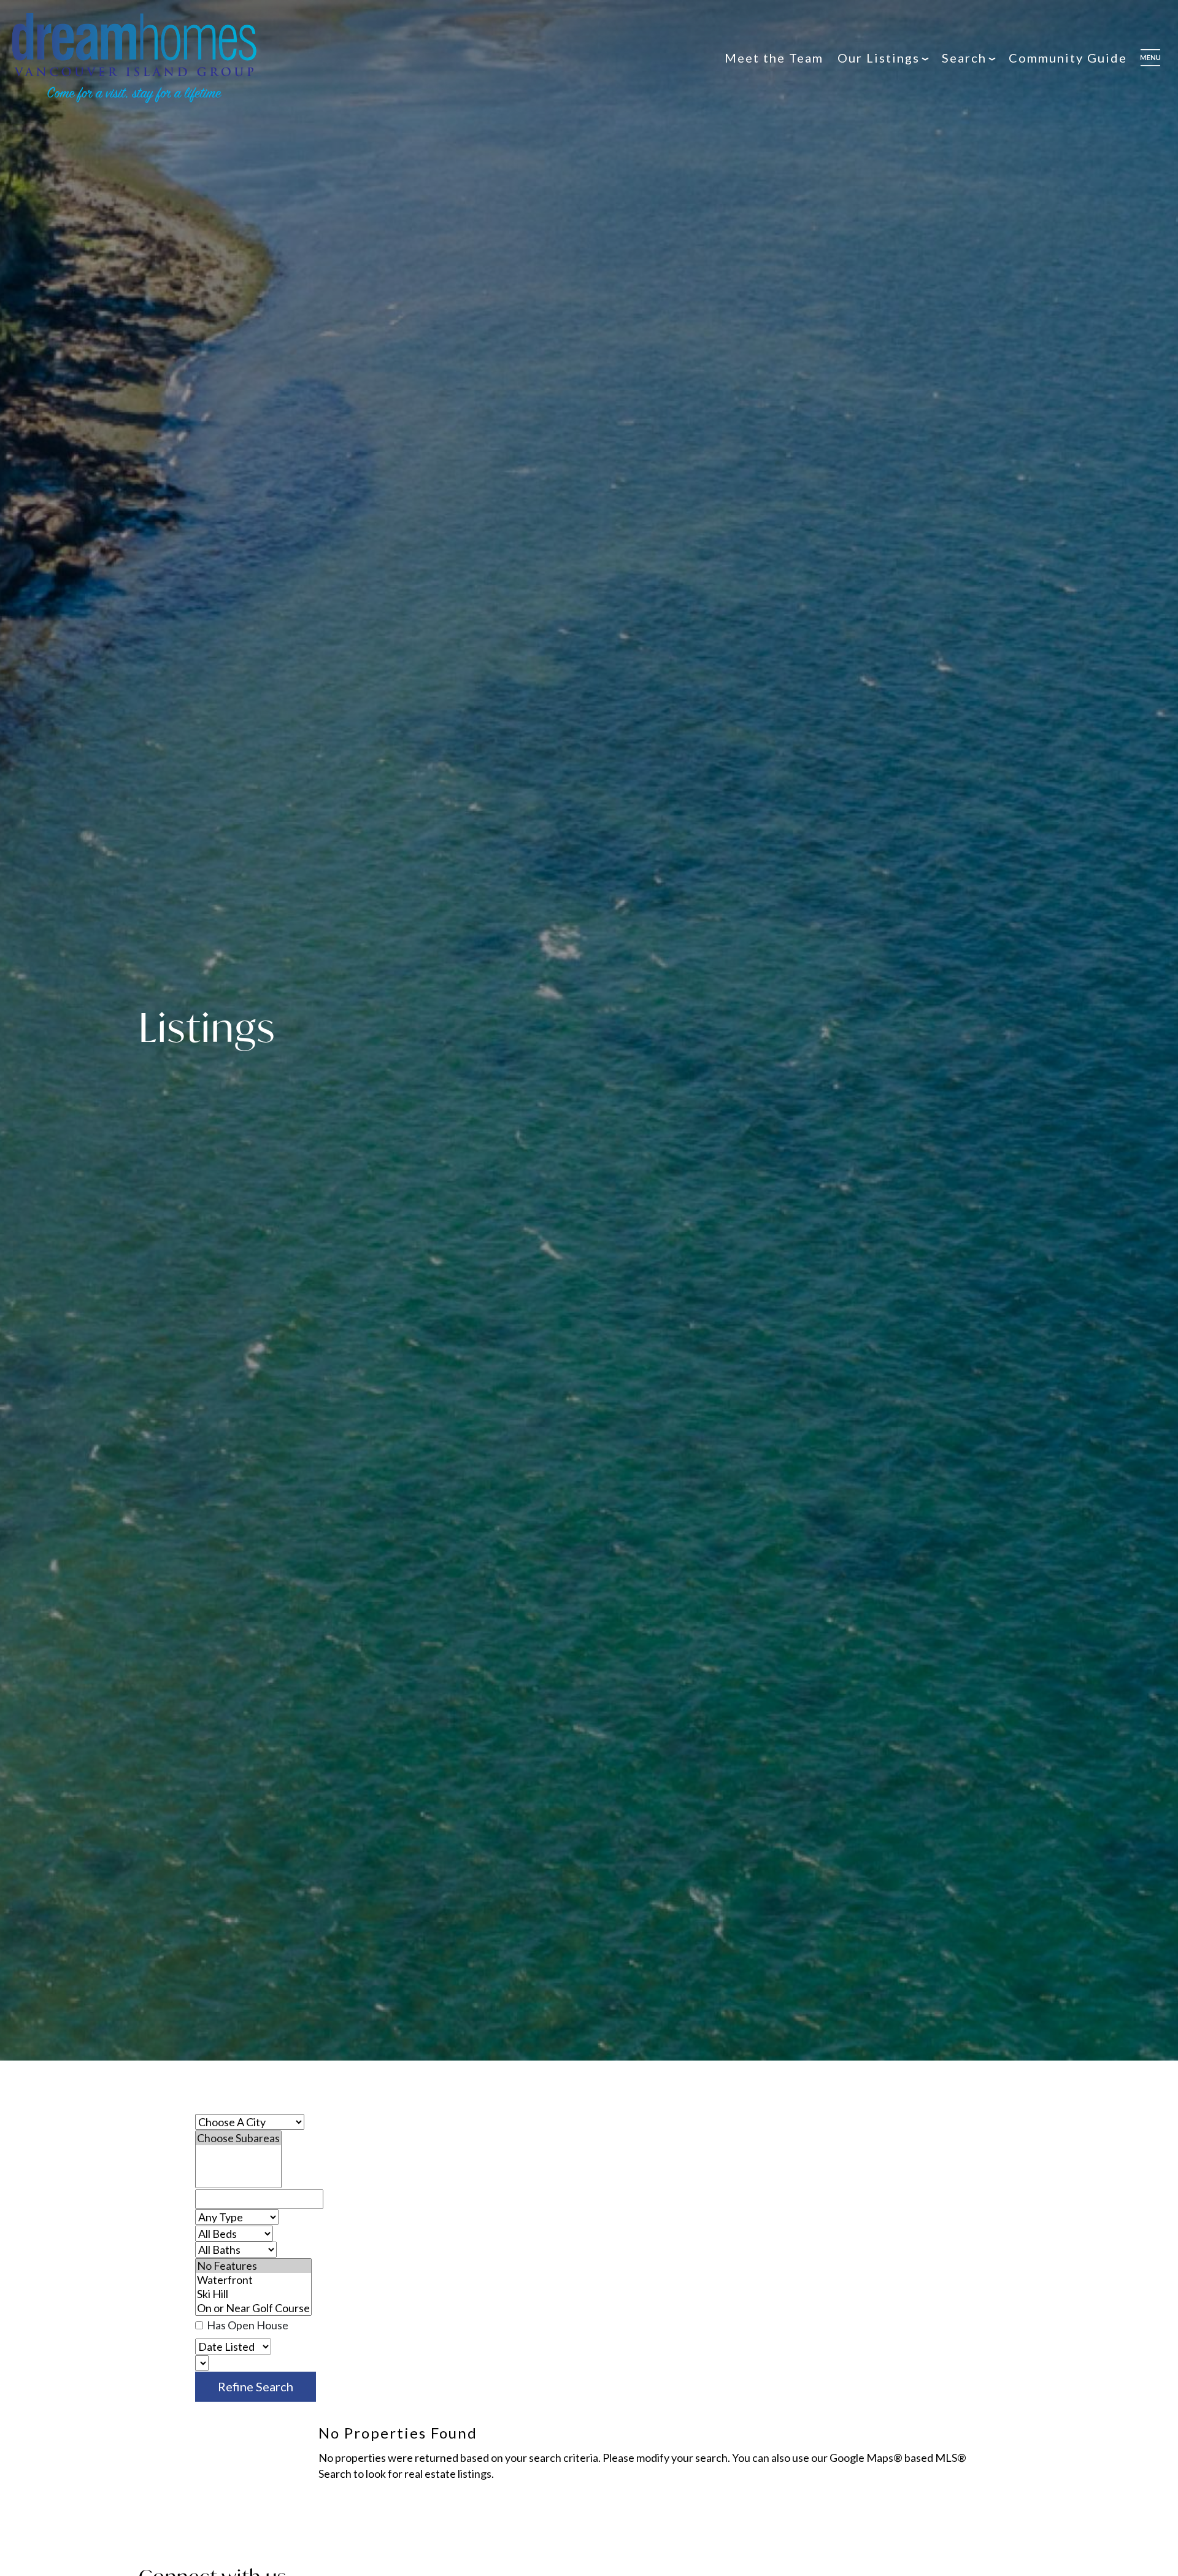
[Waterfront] (253, 2280)
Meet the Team (774, 58)
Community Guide (1068, 58)
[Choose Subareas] (238, 2138)
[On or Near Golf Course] (253, 2308)
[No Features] (253, 2266)
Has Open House (247, 2325)
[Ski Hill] (253, 2294)
